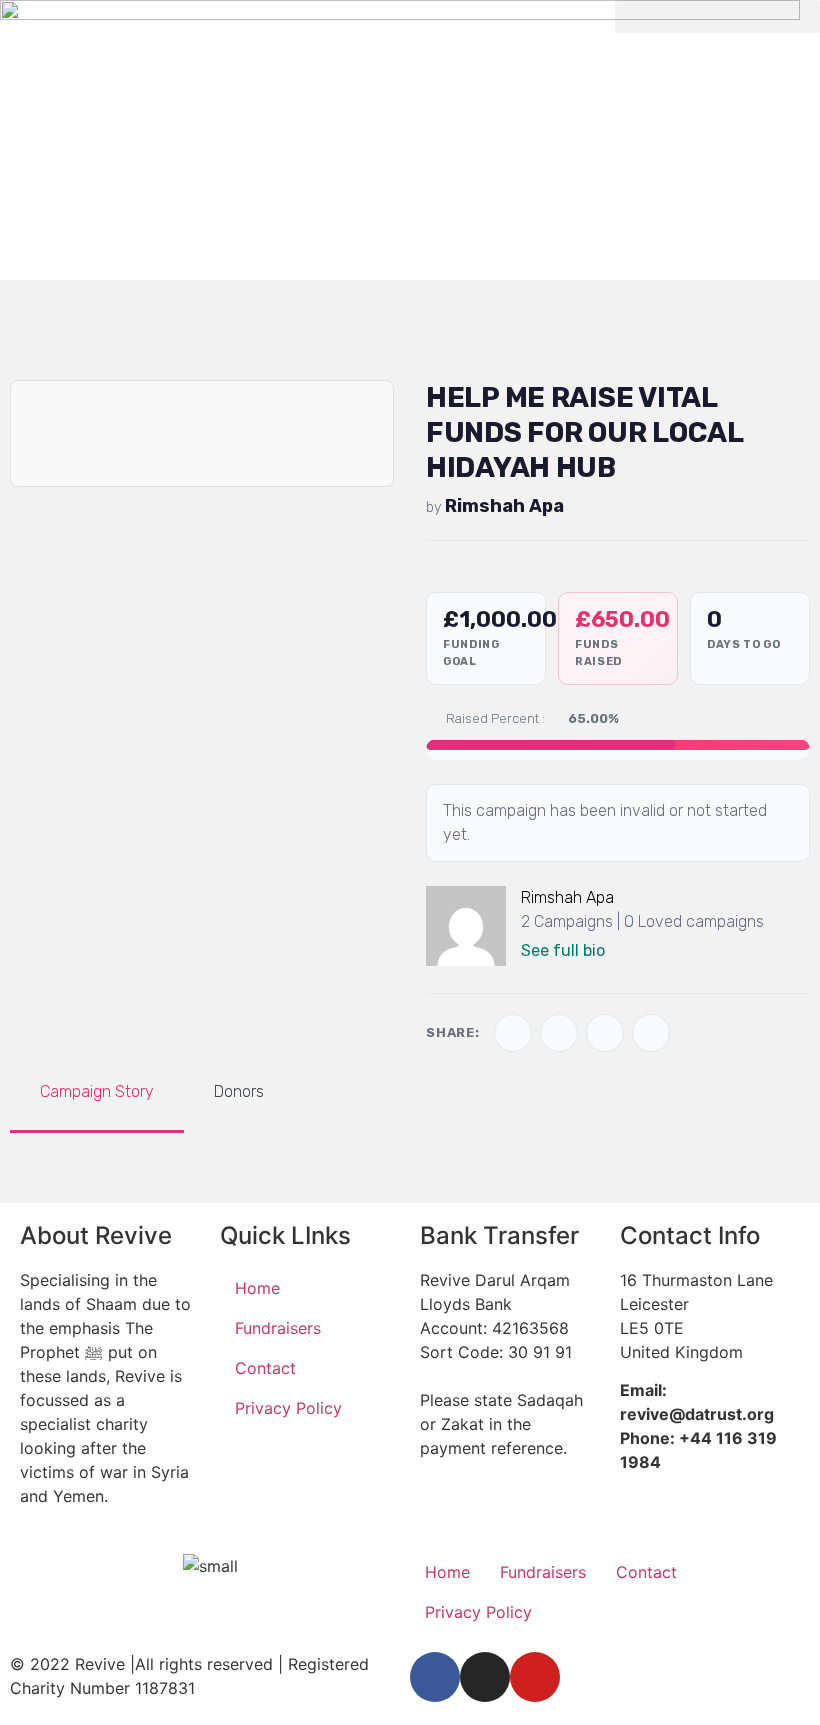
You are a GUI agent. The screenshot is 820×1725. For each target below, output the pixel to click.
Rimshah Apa (504, 506)
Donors (239, 1091)
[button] (717, 16)
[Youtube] (535, 1677)
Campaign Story (97, 1091)
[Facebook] (435, 1677)
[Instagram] (485, 1677)
